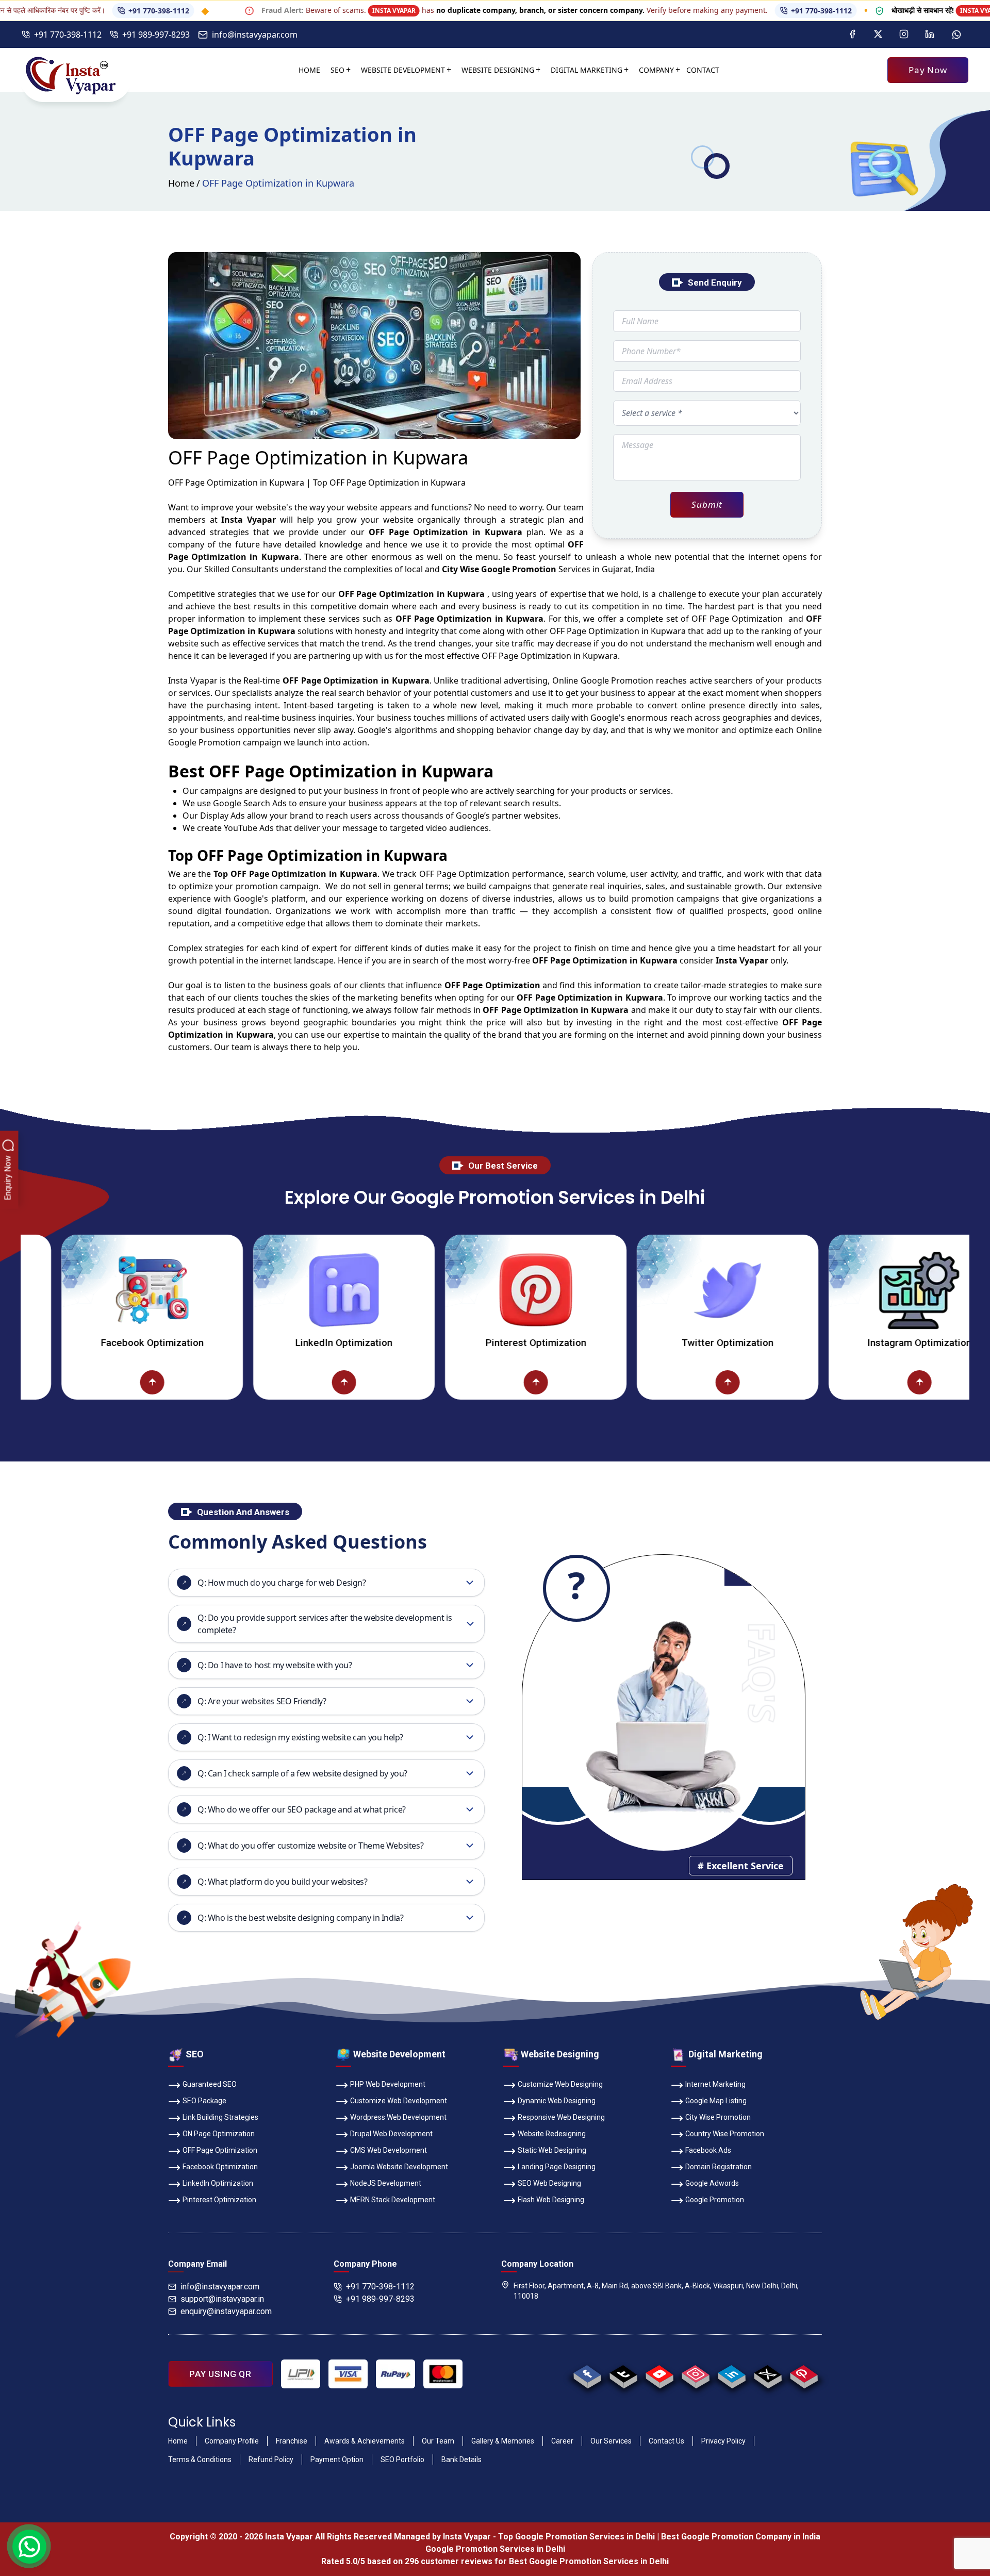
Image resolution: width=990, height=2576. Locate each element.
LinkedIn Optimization (259, 1343)
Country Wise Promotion (725, 2134)
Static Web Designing (552, 2150)
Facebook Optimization (220, 2167)
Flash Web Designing (551, 2200)
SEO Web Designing (549, 2183)
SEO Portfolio (402, 2459)
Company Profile (232, 2441)
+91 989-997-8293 (156, 35)
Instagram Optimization (835, 1343)
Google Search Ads (250, 803)
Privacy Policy (723, 2441)
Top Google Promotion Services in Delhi (576, 2537)
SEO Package (204, 2101)
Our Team (438, 2441)
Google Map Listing (716, 2101)
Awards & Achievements (365, 2441)
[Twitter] (878, 35)
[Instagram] (904, 35)
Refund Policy (271, 2459)
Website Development (403, 70)
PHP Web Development (388, 2084)
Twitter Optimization (643, 1343)
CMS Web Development (389, 2150)
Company (656, 70)
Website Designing (498, 70)
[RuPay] (395, 2374)
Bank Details (461, 2459)
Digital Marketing (587, 70)
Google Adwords (712, 2183)
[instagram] (695, 2374)
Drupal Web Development (391, 2134)
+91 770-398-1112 (89, 11)
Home (309, 70)
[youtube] (659, 2374)
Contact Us (666, 2441)
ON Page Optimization (219, 2134)
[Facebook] (852, 35)
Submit (707, 504)
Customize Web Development (399, 2101)
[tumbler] (623, 2374)
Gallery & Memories (503, 2441)
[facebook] (587, 2374)
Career (562, 2441)
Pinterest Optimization (451, 1343)
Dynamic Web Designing (557, 2101)
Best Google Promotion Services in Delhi (589, 2561)
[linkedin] (731, 2374)
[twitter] (768, 2374)
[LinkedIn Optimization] (259, 1290)
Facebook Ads (708, 2150)
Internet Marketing (715, 2084)
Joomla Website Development (399, 2167)
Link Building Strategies (220, 2117)
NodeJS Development (386, 2183)
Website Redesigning (552, 2134)
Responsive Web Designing (561, 2117)
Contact (703, 70)
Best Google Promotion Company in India (741, 2537)
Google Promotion (617, 680)
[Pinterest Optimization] (451, 1290)
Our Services (611, 2441)
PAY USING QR (220, 2374)
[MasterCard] (443, 2374)
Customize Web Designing (560, 2084)
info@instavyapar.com (255, 35)
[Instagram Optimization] (835, 1290)
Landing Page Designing (557, 2167)
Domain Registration (719, 2167)
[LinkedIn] (930, 35)
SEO (337, 70)
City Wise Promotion (718, 2117)
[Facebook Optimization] (67, 1382)
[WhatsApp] (956, 35)
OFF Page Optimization (220, 2150)
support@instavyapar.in (222, 2299)
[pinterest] (804, 2374)
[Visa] (348, 2374)
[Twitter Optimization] (643, 1290)
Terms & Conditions (200, 2459)
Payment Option (337, 2459)
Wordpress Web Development (398, 2117)
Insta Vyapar (193, 680)
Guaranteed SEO (210, 2084)
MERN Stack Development (393, 2200)
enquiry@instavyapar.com (226, 2311)
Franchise (292, 2441)
